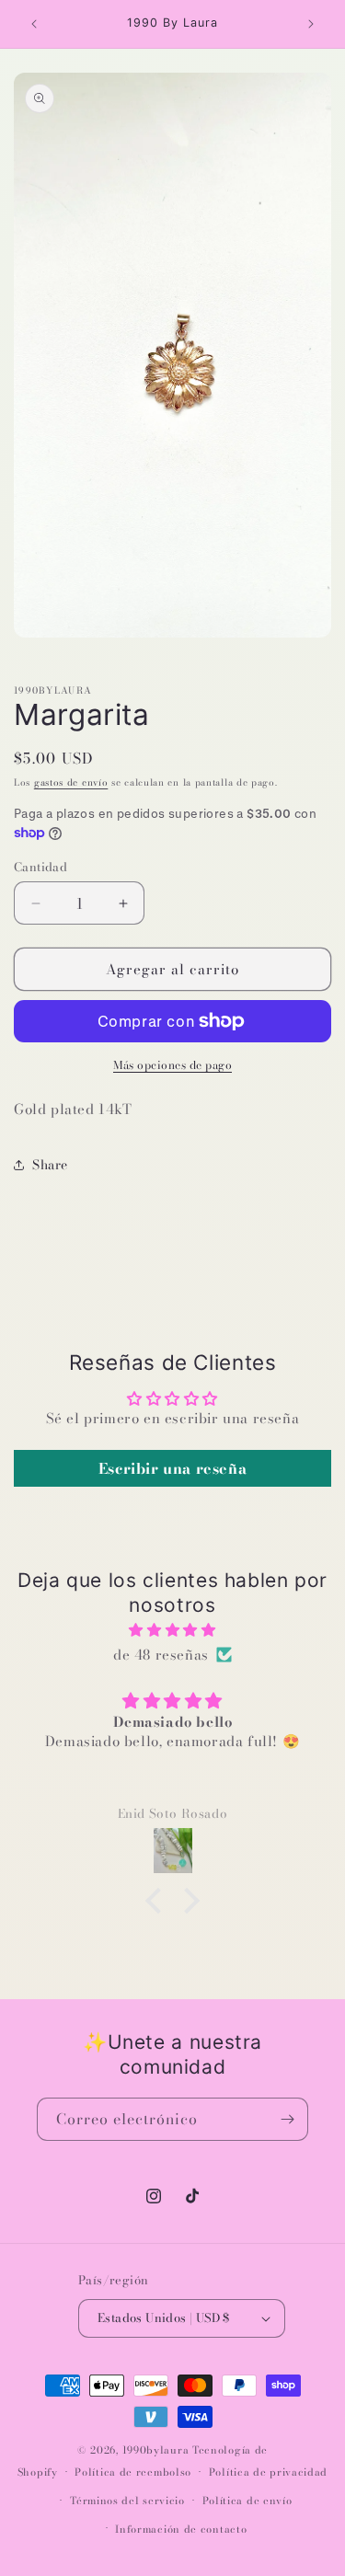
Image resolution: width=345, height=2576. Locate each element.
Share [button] (50, 1165)
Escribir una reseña (172, 1468)
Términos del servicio (127, 2501)
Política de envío (247, 2501)
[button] (158, 1901)
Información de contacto (181, 2529)
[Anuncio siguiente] (311, 24)
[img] (172, 1630)
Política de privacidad (268, 2472)
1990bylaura (156, 2450)
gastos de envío (71, 782)
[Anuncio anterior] (34, 24)
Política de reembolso (133, 2472)
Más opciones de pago (172, 1065)
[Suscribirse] (287, 2119)
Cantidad (40, 867)
